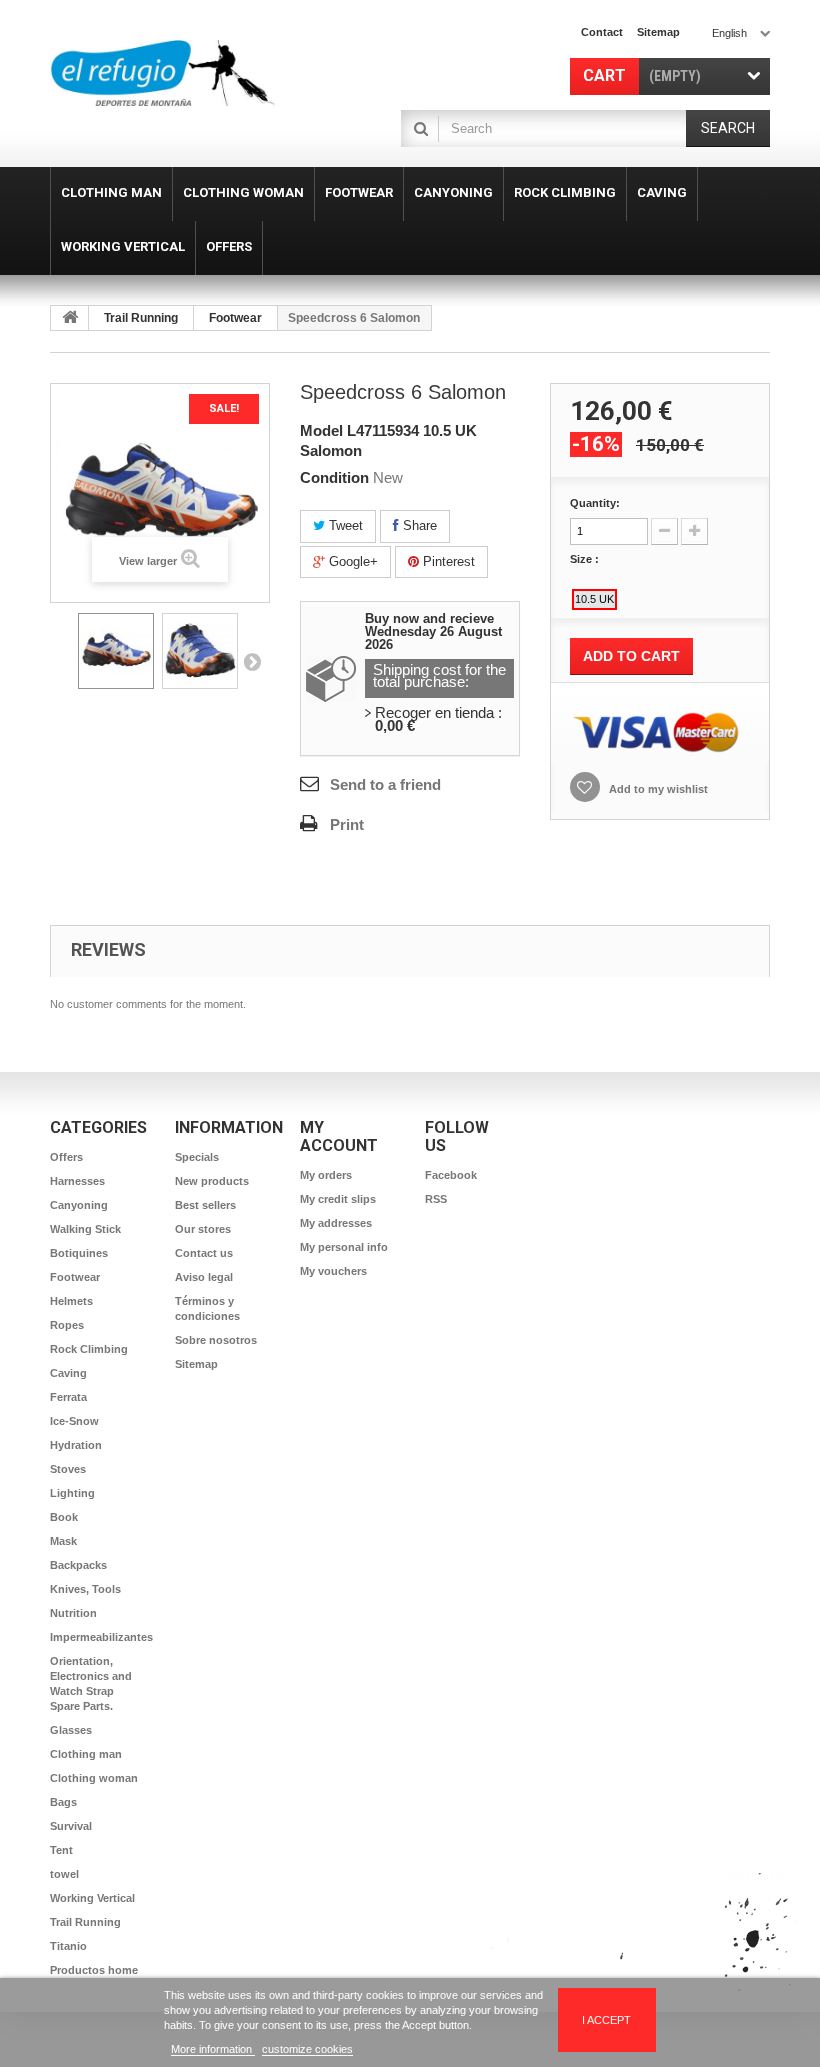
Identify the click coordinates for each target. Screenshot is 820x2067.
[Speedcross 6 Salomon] (116, 651)
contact (602, 32)
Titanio (68, 1946)
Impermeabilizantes (101, 1637)
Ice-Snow (74, 1421)
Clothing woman (94, 1778)
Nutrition (73, 1613)
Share (418, 525)
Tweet (344, 525)
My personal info (344, 1247)
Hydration (76, 1445)
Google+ (351, 561)
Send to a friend (385, 784)
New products (212, 1181)
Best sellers (205, 1205)
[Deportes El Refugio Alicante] (162, 73)
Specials (197, 1157)
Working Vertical (92, 1898)
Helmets (71, 1301)
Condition (334, 477)
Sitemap (196, 1364)
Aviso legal (204, 1277)
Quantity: (595, 503)
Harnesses (77, 1181)
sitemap (658, 32)
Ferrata (68, 1397)
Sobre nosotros (216, 1340)
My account (339, 1136)
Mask (63, 1541)
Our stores (203, 1229)
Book (64, 1517)
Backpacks (78, 1565)
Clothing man (86, 1754)
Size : (586, 559)
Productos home (94, 1970)
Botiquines (79, 1253)
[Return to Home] (70, 318)
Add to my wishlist (657, 789)
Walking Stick (85, 1229)
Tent (61, 1850)
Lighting (72, 1493)
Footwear (235, 318)
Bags (63, 1802)
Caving (68, 1373)
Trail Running (141, 318)
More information (213, 2049)
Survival (71, 1826)
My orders (326, 1175)
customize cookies (307, 2049)
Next (252, 661)
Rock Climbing (89, 1349)
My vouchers (333, 1271)
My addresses (336, 1223)
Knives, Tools (85, 1589)
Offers (66, 1157)
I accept (606, 2020)
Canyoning (79, 1205)
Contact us (204, 1253)
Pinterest (447, 561)
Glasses (71, 1730)
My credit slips (338, 1199)
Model (321, 430)
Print (347, 824)
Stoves (68, 1469)
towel (64, 1874)
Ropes (67, 1325)
